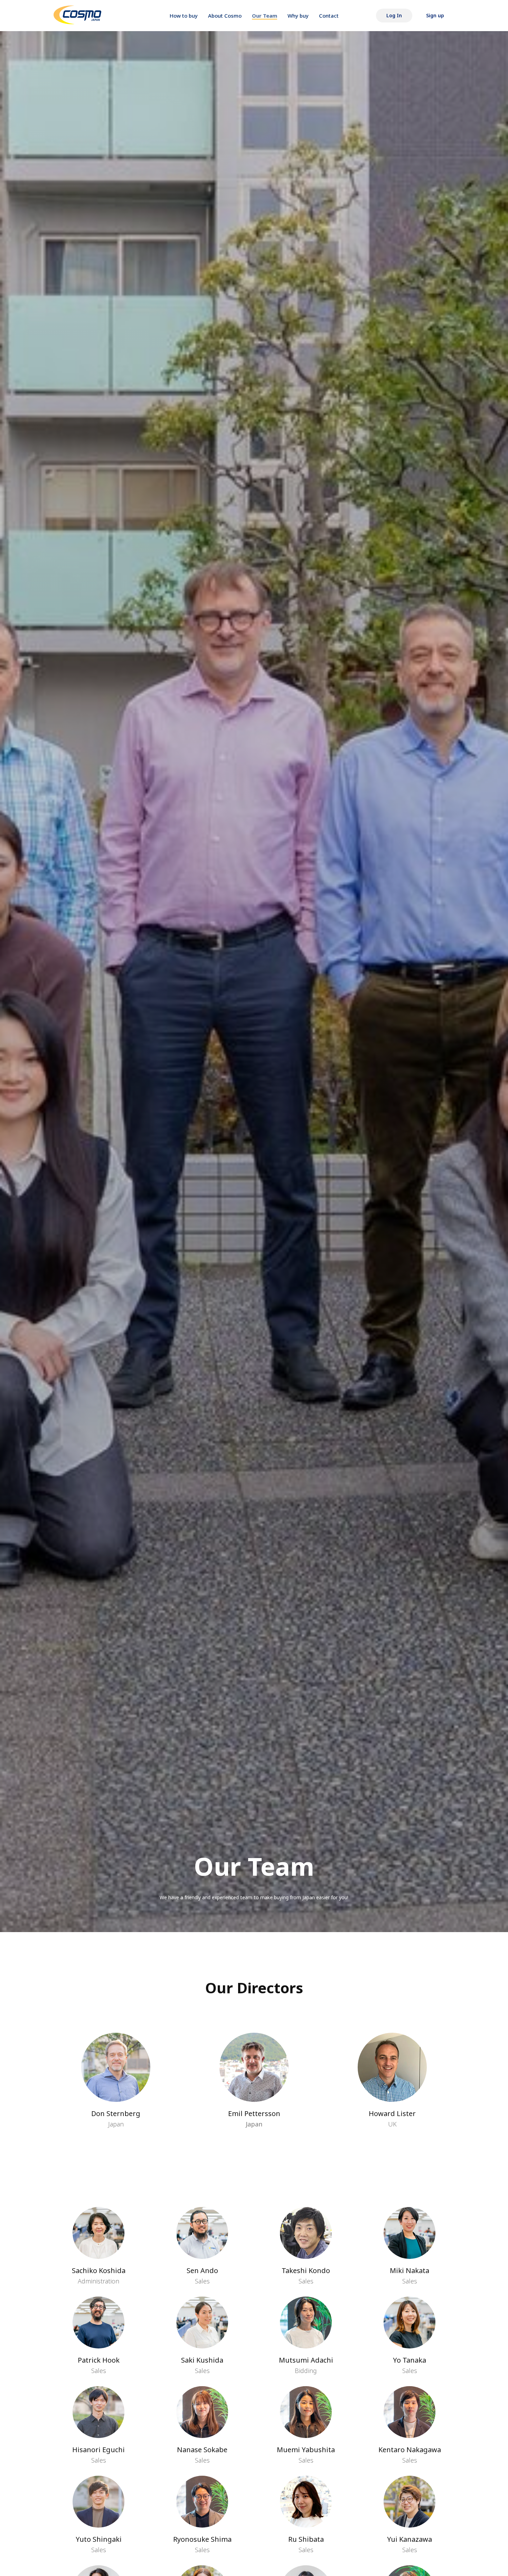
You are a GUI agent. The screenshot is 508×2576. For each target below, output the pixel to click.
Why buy (298, 16)
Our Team (265, 16)
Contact (329, 16)
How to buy (184, 16)
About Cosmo (225, 16)
